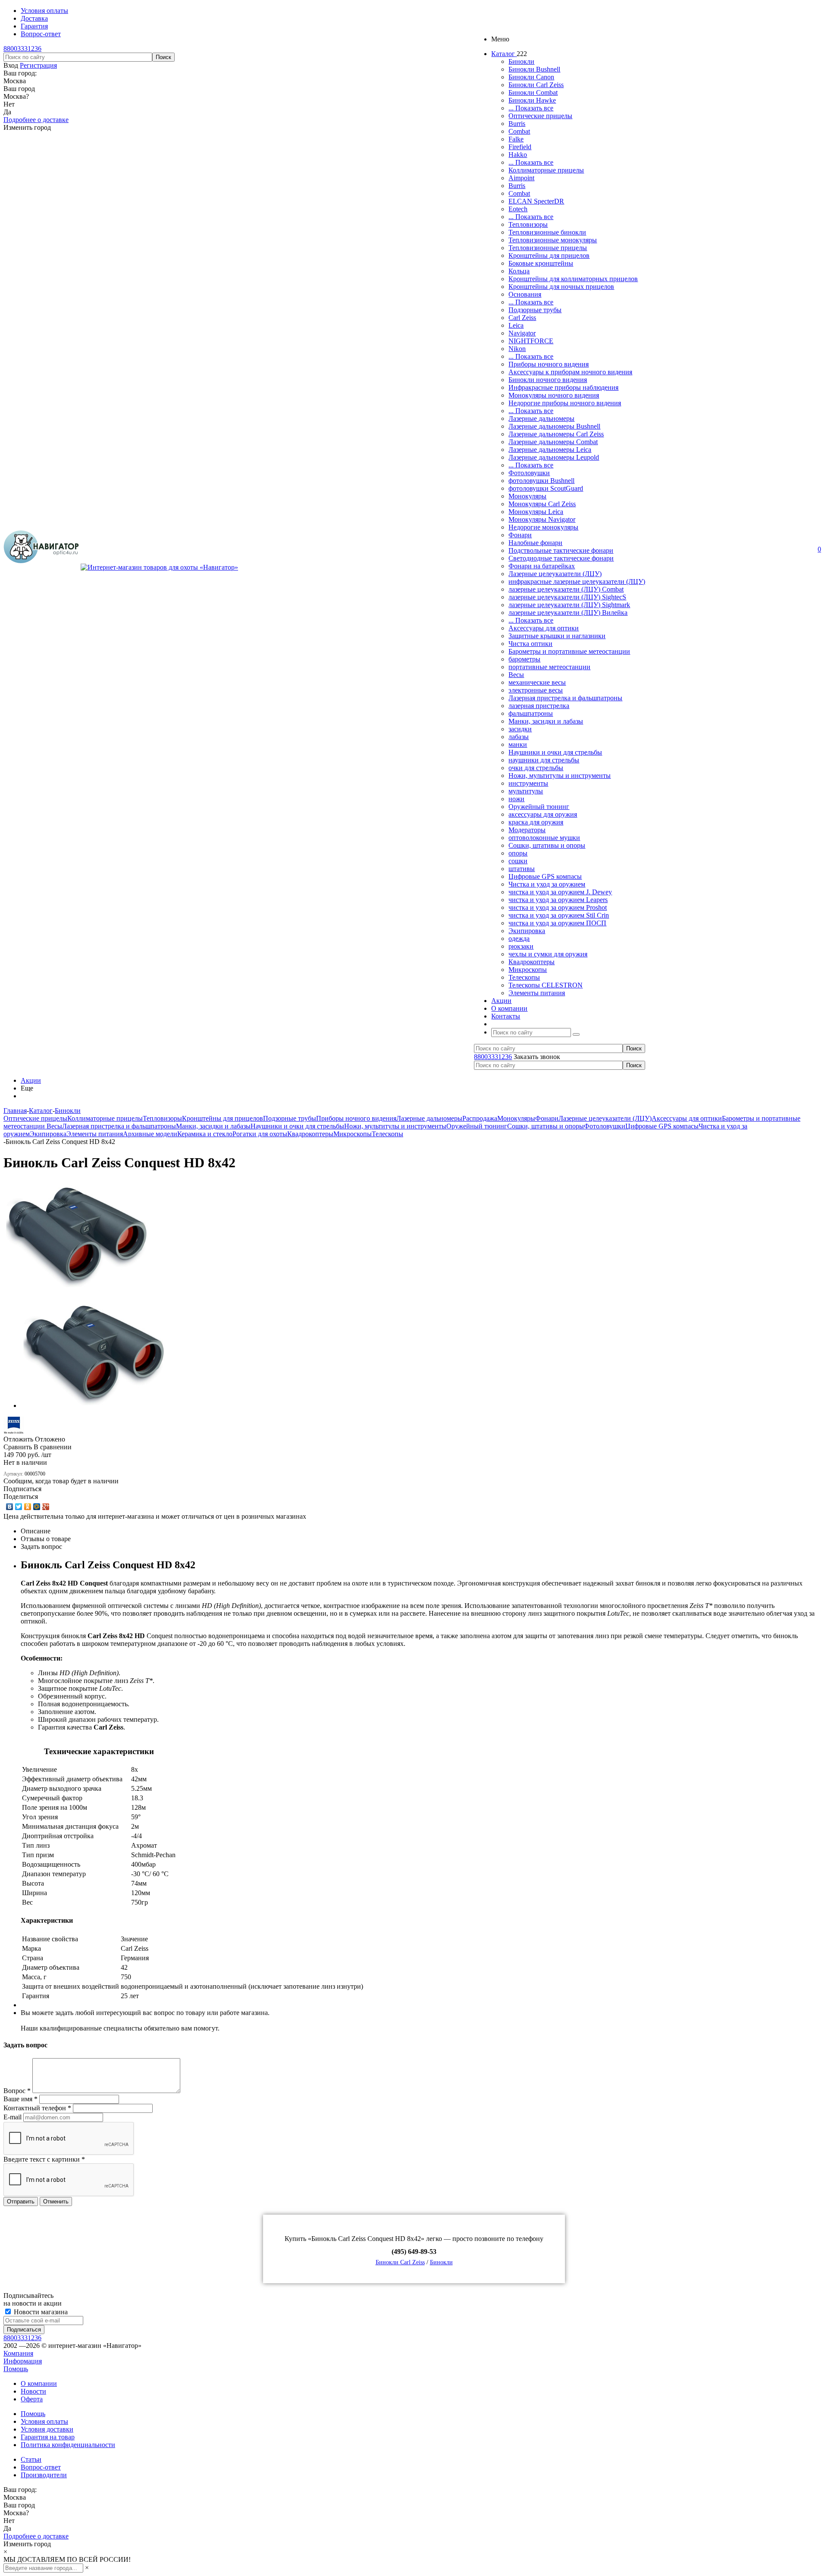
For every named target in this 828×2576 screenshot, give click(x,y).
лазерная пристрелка (539, 706)
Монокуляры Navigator (542, 519)
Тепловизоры (528, 224)
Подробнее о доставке (36, 120)
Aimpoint (521, 178)
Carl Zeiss (522, 318)
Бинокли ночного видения (548, 380)
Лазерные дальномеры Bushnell (554, 426)
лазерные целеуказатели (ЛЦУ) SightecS (567, 597)
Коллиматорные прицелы (546, 170)
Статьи (31, 2459)
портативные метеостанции (549, 667)
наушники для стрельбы (544, 760)
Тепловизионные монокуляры (553, 240)
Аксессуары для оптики (544, 628)
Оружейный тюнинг (539, 807)
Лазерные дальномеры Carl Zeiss (556, 434)
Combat (519, 131)
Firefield (520, 147)
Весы (516, 675)
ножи (516, 799)
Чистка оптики (530, 644)
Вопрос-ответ (41, 2467)
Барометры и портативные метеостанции (569, 651)
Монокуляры (527, 496)
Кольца (519, 271)
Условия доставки (47, 2429)
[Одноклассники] (28, 1507)
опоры (518, 853)
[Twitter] (19, 1507)
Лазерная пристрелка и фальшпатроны (565, 698)
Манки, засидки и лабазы (546, 721)
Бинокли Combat (533, 92)
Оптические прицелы (540, 116)
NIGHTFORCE (531, 341)
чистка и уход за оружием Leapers (558, 900)
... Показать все (531, 108)
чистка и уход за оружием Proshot (558, 907)
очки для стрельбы (536, 768)
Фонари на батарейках (542, 566)
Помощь (16, 2369)
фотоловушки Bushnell (541, 481)
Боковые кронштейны (541, 263)
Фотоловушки (529, 473)
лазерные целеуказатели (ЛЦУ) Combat (566, 589)
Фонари (520, 535)
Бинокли (521, 61)
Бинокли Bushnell (534, 69)
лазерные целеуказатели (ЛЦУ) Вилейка (568, 613)
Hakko (518, 155)
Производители (44, 2475)
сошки (518, 861)
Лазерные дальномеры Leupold (554, 457)
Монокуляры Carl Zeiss (542, 504)
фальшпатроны (531, 713)
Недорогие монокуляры (543, 527)
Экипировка (527, 931)
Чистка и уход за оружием (547, 884)
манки (518, 744)
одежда (519, 939)
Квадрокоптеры (532, 962)
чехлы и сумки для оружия (548, 954)
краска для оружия (536, 822)
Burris (517, 124)
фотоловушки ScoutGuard (546, 488)
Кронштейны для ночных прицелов (561, 287)
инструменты (528, 783)
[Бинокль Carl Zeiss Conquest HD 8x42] (77, 1287)
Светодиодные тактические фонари (561, 558)
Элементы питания (537, 993)
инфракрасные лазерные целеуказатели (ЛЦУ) (577, 581)
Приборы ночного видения (549, 364)
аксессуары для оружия (543, 814)
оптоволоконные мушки (544, 838)
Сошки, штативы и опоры (547, 845)
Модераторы (527, 830)
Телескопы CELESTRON (546, 985)
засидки (520, 729)
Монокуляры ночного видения (554, 395)
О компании (39, 2383)
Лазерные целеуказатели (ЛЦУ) (555, 574)
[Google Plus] (46, 1507)
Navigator (522, 333)
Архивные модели (150, 1134)
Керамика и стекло (205, 1134)
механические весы (537, 682)
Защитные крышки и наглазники (557, 636)
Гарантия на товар (48, 2437)
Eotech (518, 209)
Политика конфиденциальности (68, 2445)
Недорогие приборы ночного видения (565, 403)
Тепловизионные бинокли (547, 232)
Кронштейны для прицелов (549, 255)
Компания (18, 2353)
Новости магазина (40, 2312)
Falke (516, 139)
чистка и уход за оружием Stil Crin (559, 915)
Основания (525, 294)
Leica (516, 325)
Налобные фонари (535, 543)
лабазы (519, 737)
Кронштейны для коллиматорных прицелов (573, 279)
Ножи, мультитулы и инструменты (560, 776)
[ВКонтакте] (10, 1507)
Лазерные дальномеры (541, 418)
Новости (33, 2391)
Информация (23, 2361)
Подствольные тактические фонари (561, 550)
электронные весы (536, 690)
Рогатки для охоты (260, 1134)
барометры (524, 659)
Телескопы (524, 977)
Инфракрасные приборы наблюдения (563, 387)
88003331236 (22, 49)
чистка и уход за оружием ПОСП (557, 923)
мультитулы (526, 791)
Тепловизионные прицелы (548, 248)
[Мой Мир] (37, 1507)
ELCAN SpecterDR (536, 201)
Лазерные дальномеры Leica (550, 450)
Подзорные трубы (535, 310)
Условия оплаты (44, 2421)
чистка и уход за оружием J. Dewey (560, 892)
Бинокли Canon (531, 77)
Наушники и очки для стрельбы (555, 752)
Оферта (32, 2399)
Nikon (517, 349)
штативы (522, 869)
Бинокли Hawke (532, 100)
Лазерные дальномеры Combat (553, 442)
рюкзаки (521, 946)
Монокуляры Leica (536, 512)
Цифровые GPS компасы (545, 876)
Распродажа (480, 1118)
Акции (31, 1080)
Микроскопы (528, 970)
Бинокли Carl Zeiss (536, 85)
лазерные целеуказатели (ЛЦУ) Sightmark (569, 605)
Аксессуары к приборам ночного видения (570, 372)
